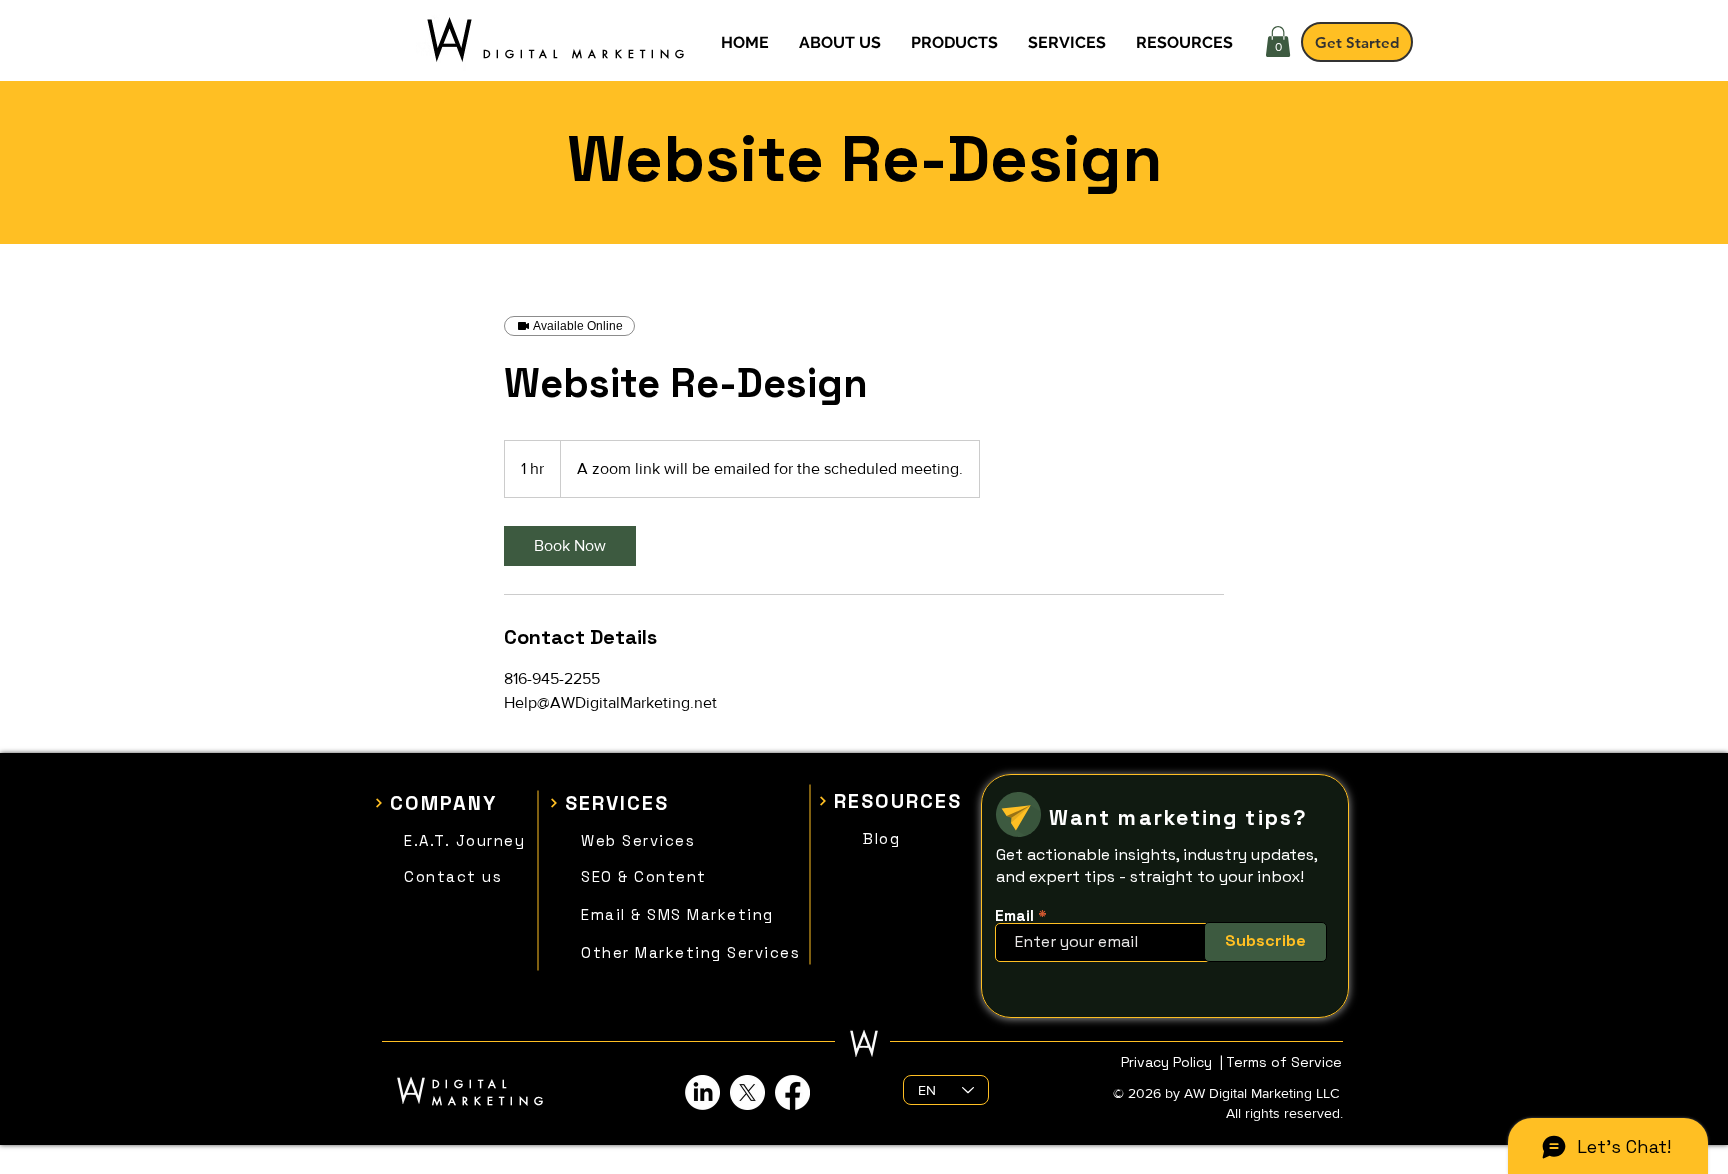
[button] (1278, 41)
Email (1014, 915)
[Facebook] (792, 1092)
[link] (570, 546)
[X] (747, 1092)
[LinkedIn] (702, 1092)
